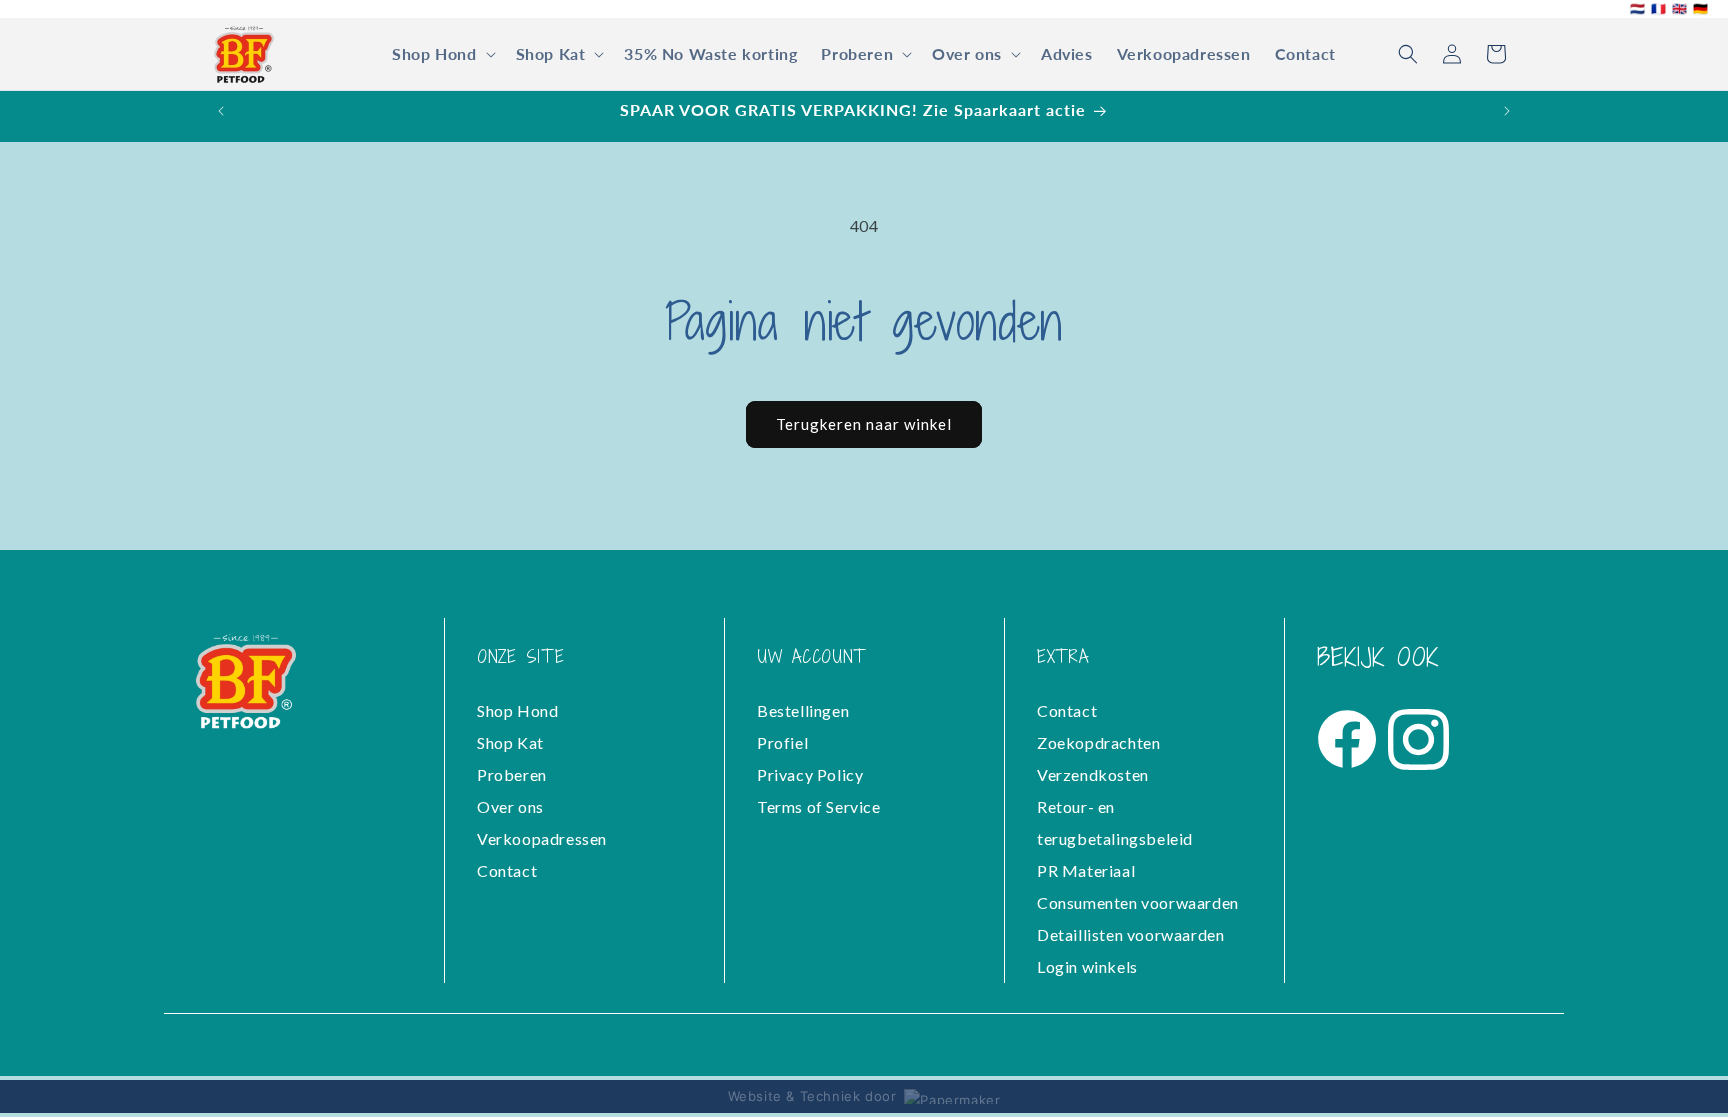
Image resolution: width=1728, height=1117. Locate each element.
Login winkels (1087, 966)
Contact (507, 870)
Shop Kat (510, 742)
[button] (441, 54)
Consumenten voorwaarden (1138, 902)
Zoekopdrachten (1098, 742)
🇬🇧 (1679, 9)
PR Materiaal (1086, 870)
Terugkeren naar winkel (864, 424)
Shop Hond (517, 710)
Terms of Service (819, 806)
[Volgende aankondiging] (1507, 111)
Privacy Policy (810, 774)
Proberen (512, 774)
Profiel (782, 742)
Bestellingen (803, 710)
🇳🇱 (1637, 9)
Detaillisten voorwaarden (1130, 934)
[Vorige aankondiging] (221, 111)
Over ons (510, 806)
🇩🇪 (1700, 9)
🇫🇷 (1658, 9)
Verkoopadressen (542, 838)
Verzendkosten (1093, 774)
